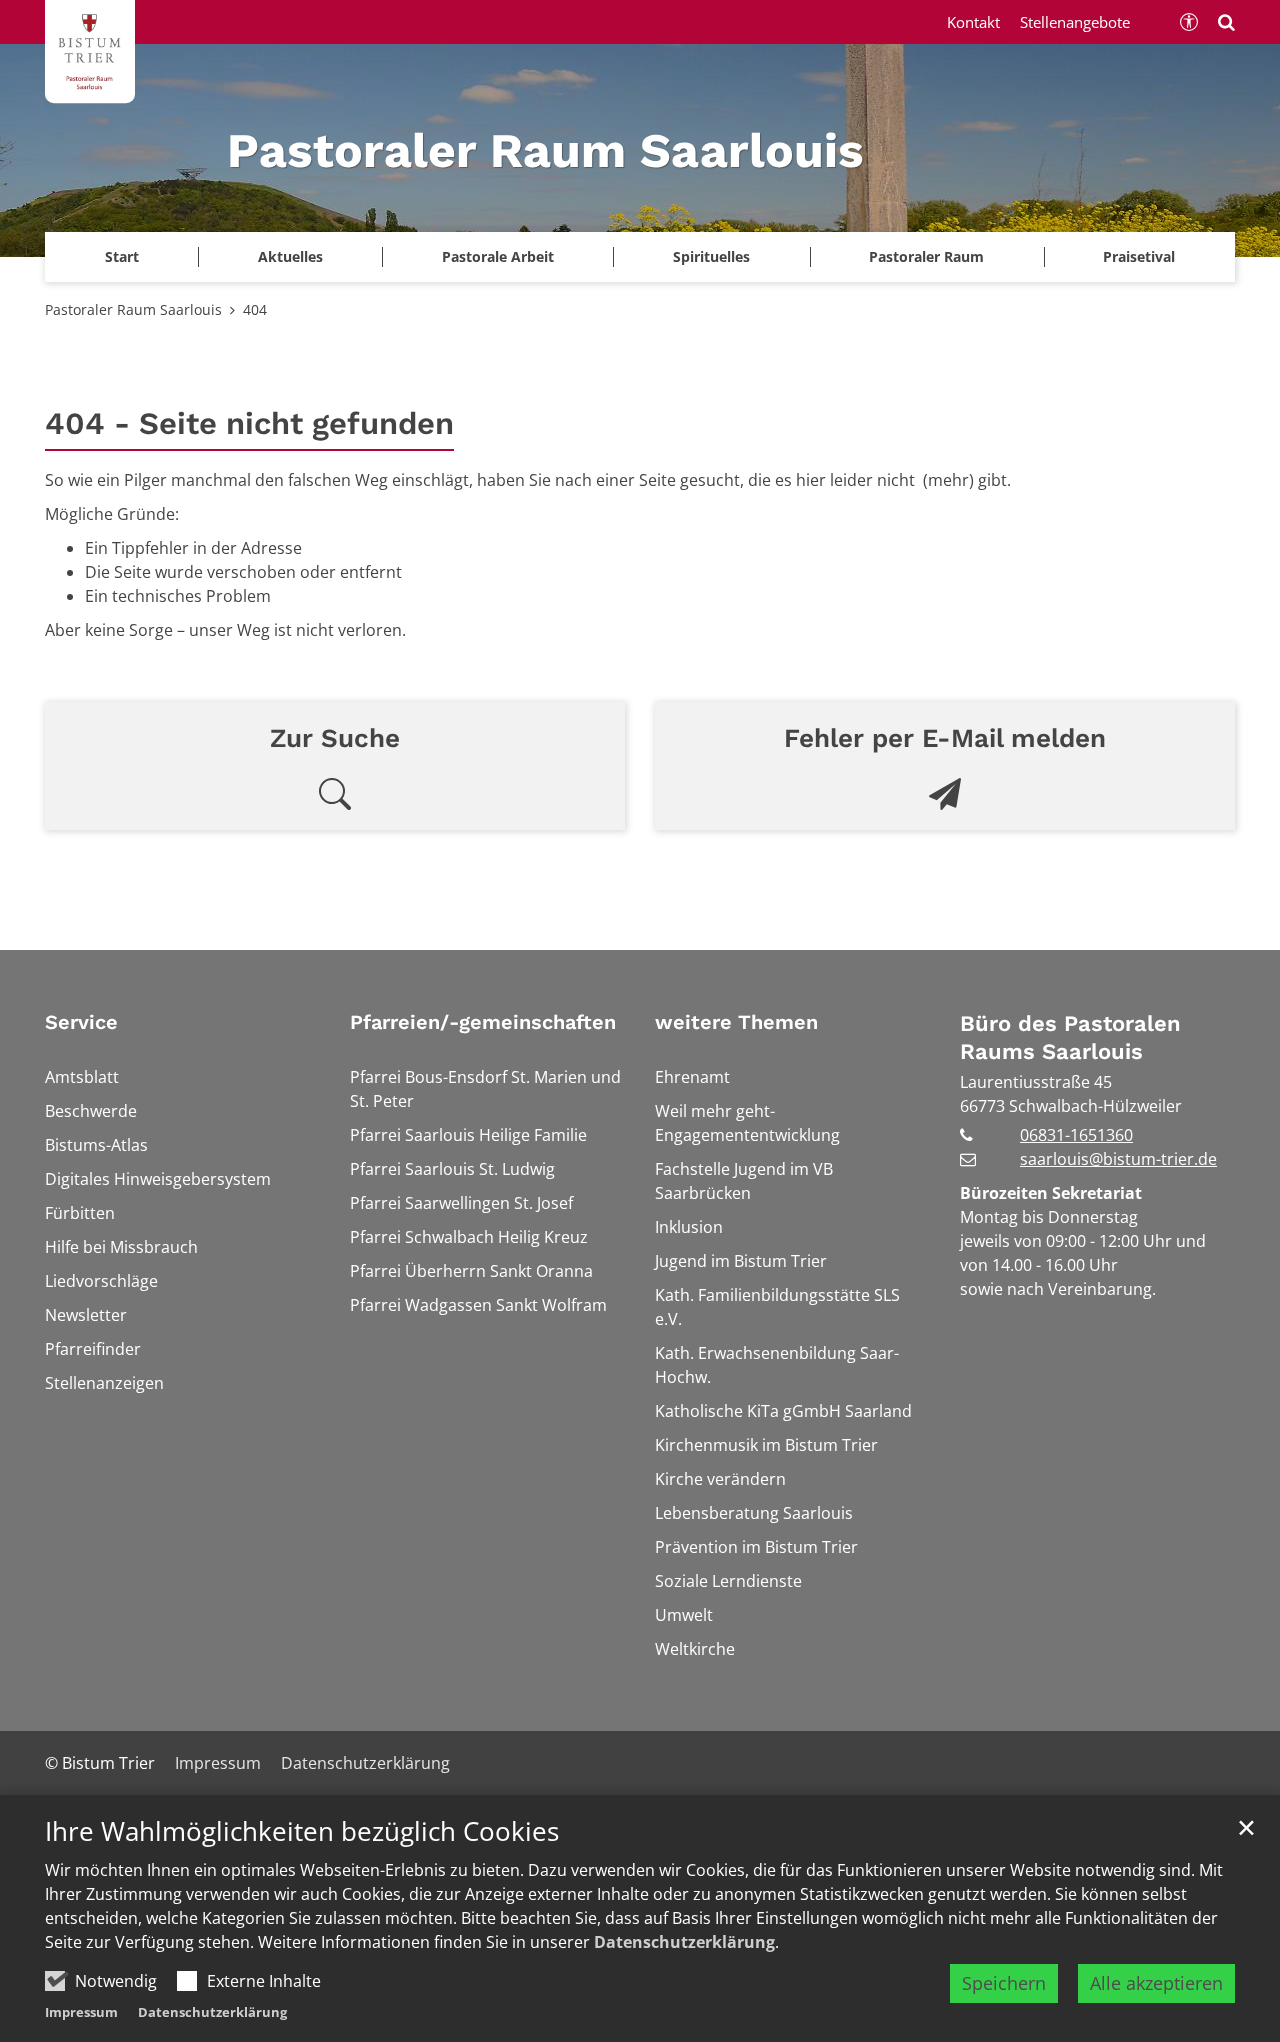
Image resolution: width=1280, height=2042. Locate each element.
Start (122, 256)
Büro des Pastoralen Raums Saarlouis (1070, 1037)
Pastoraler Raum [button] (926, 256)
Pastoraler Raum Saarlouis (133, 309)
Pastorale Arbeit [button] (498, 256)
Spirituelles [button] (711, 256)
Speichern (1004, 1983)
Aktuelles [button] (290, 256)
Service (81, 1022)
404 (255, 309)
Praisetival (1139, 256)
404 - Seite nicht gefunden (249, 423)
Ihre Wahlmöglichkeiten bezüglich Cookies (302, 1831)
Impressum (81, 2012)
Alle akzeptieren (1156, 1983)
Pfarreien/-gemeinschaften (483, 1022)
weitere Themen (736, 1022)
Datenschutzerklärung (684, 1942)
